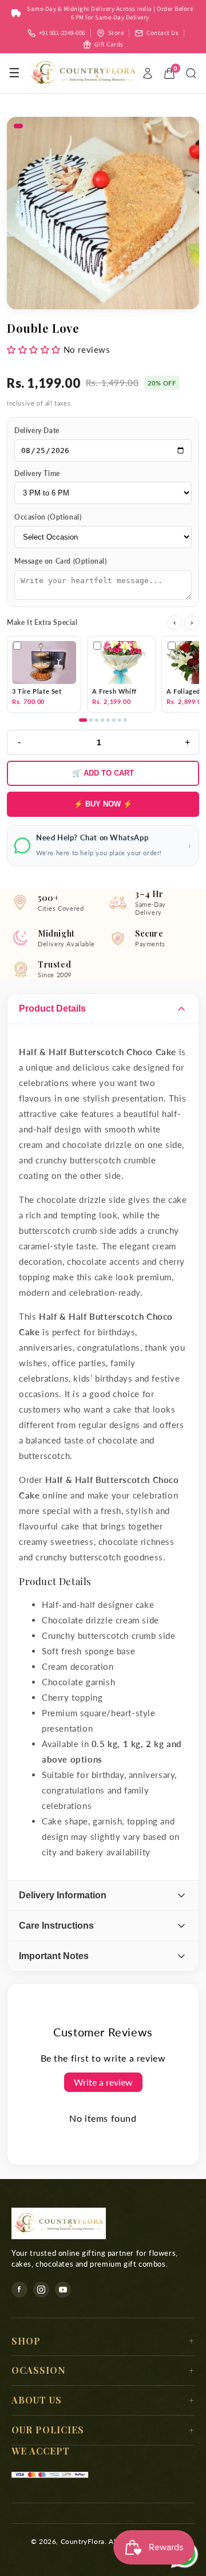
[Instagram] (41, 2290)
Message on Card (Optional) (61, 561)
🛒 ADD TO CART (103, 773)
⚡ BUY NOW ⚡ (103, 804)
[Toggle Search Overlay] (191, 73)
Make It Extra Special (42, 622)
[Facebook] (19, 2290)
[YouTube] (63, 2290)
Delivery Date (37, 430)
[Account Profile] (148, 73)
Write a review (103, 2082)
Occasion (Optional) (48, 517)
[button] (34, 349)
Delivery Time (37, 473)
